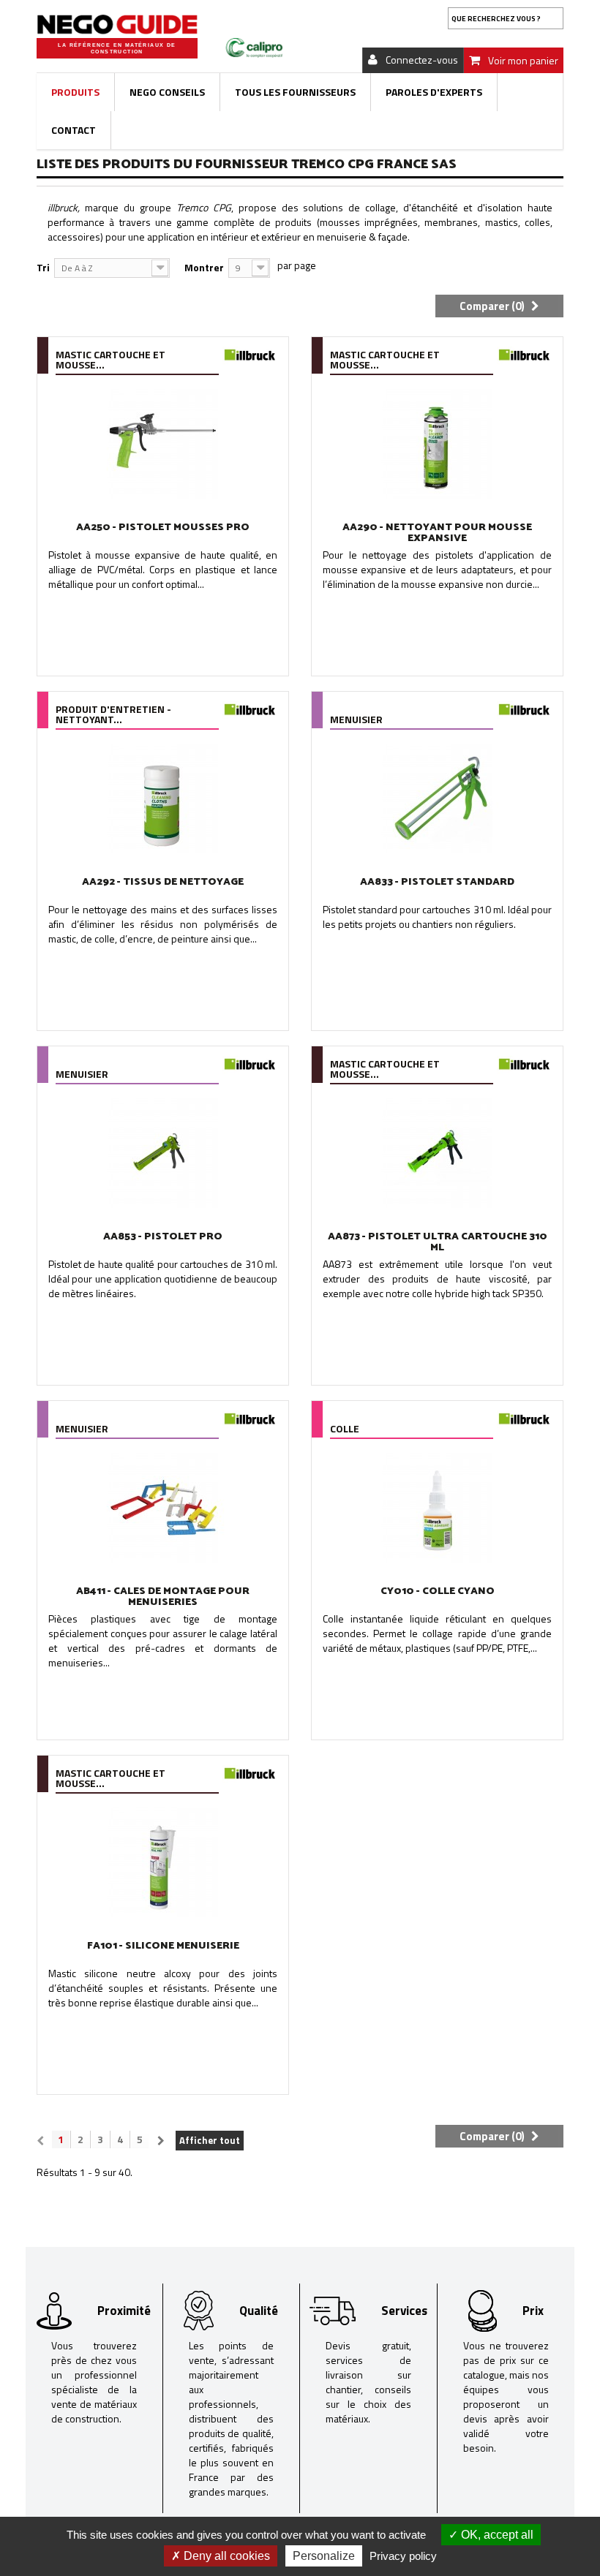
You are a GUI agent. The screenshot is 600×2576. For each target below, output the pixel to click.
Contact (74, 130)
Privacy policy (403, 2556)
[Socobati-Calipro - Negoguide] (117, 24)
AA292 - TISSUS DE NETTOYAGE (163, 882)
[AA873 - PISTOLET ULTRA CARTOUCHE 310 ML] (437, 1153)
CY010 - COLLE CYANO (438, 1591)
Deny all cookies (225, 2556)
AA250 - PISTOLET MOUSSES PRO (163, 528)
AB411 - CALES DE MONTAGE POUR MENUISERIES (163, 1597)
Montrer (204, 267)
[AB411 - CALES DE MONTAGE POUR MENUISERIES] (163, 1508)
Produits (75, 92)
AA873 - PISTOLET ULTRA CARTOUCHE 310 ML (438, 1242)
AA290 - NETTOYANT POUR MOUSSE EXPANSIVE (437, 533)
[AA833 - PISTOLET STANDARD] (437, 798)
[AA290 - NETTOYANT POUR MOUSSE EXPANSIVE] (437, 444)
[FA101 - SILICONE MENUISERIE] (163, 1862)
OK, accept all (496, 2535)
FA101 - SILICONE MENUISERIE (163, 1946)
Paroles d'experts (434, 92)
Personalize (324, 2556)
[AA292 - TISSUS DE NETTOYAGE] (163, 798)
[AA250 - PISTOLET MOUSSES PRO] (163, 444)
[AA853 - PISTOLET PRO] (163, 1153)
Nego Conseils (167, 92)
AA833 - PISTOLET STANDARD (437, 882)
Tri (43, 267)
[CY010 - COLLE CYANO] (437, 1508)
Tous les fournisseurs (295, 92)
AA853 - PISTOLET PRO (163, 1237)
